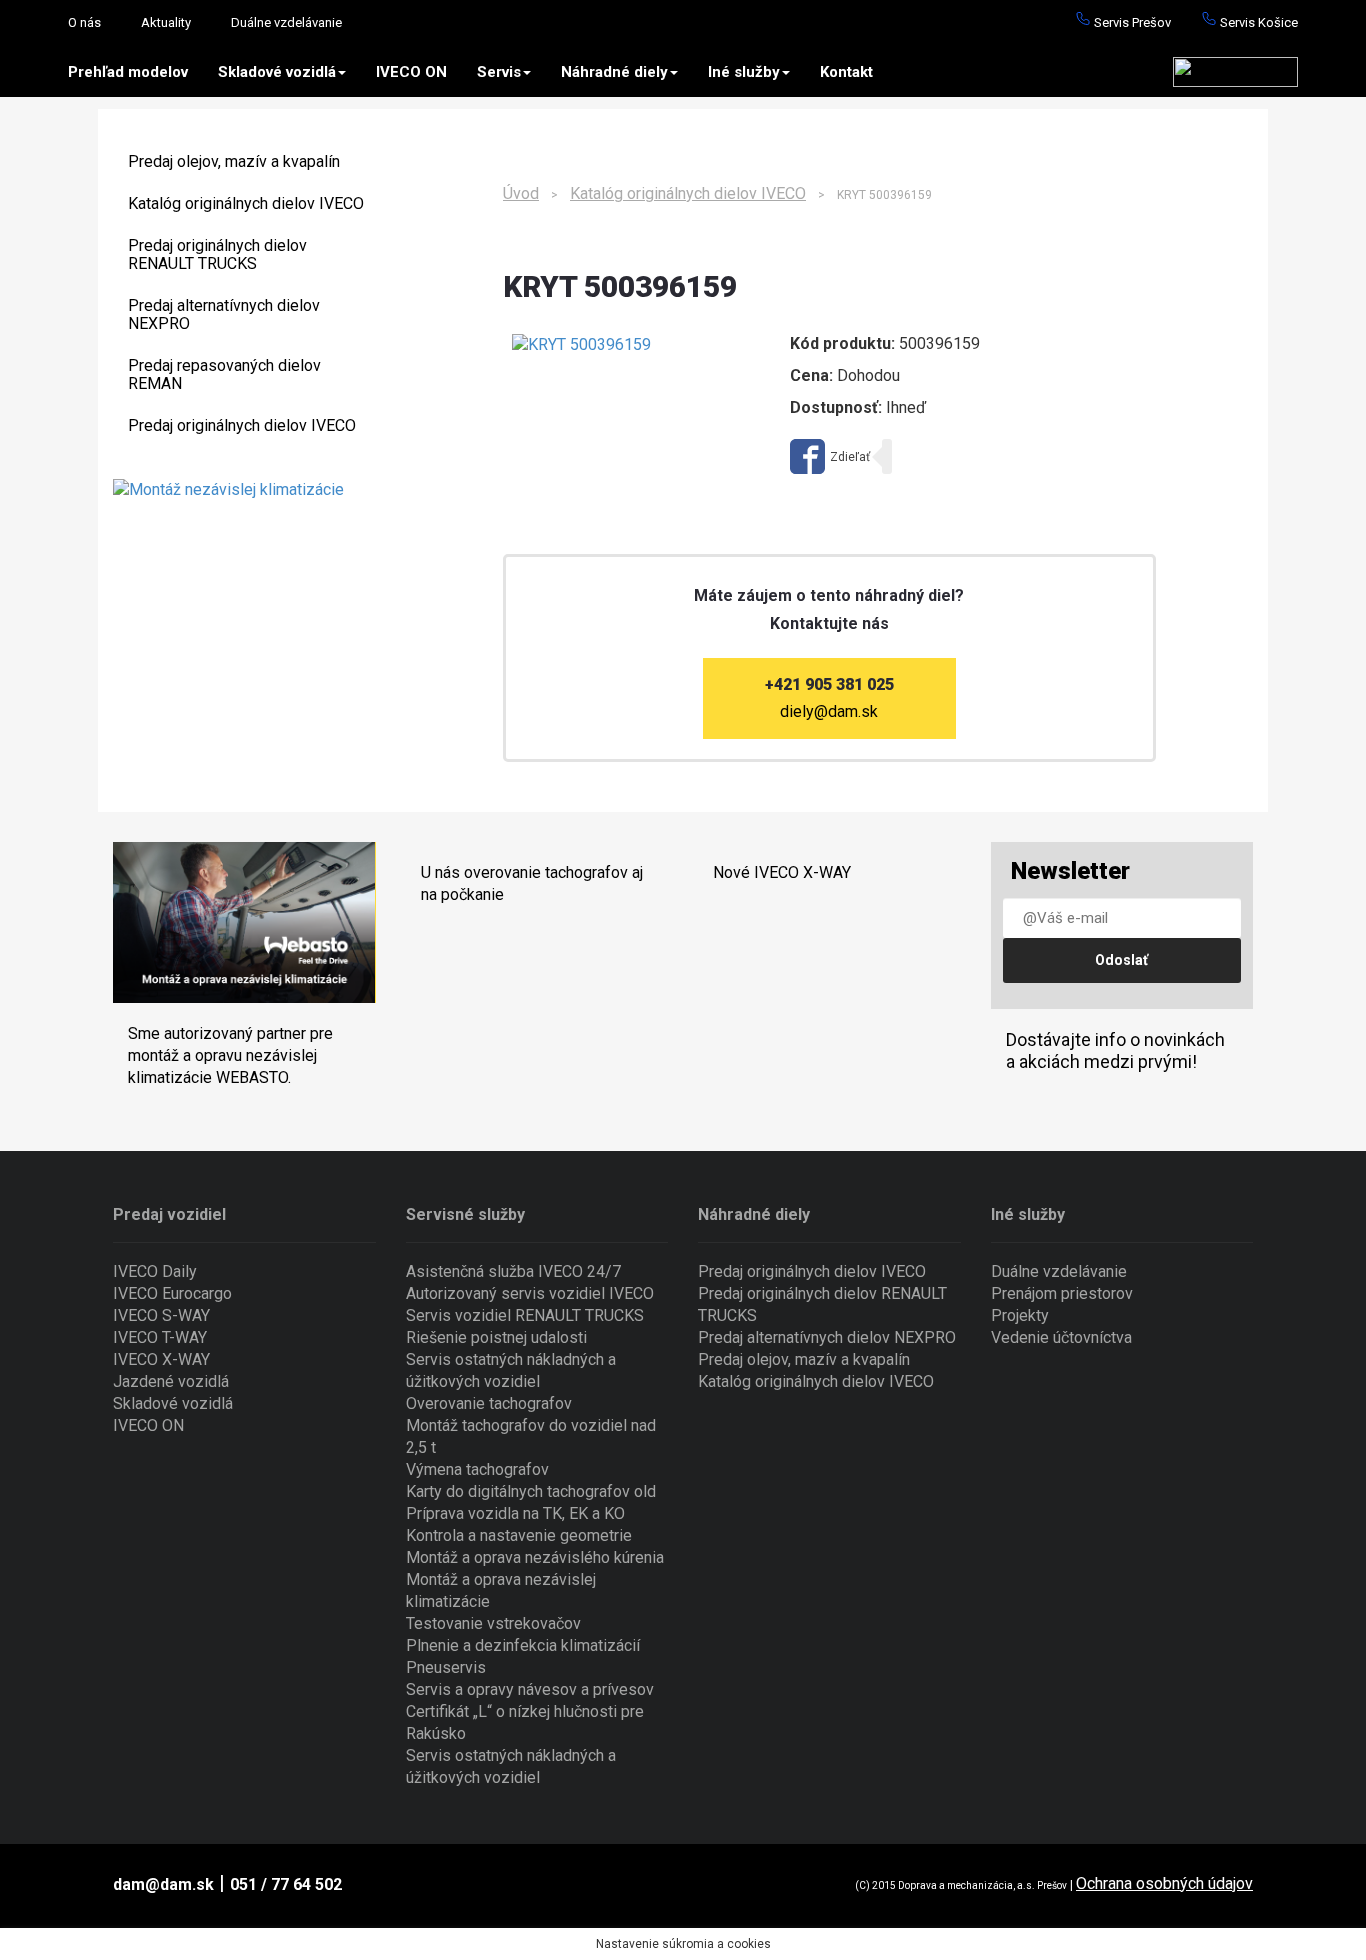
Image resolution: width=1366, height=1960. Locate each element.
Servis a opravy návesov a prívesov (530, 1689)
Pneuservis (446, 1667)
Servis (499, 72)
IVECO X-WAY (161, 1359)
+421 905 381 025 (829, 684)
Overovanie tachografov (489, 1403)
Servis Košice (1257, 22)
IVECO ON (411, 72)
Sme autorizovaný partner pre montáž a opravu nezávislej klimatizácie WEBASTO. (230, 1055)
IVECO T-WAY (160, 1337)
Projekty (1020, 1315)
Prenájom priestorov (1062, 1293)
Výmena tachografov (477, 1469)
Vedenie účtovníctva (1061, 1337)
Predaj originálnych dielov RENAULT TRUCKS (217, 254)
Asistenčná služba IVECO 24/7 (513, 1271)
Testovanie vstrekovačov (493, 1623)
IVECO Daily (155, 1271)
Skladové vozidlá (277, 72)
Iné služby (744, 72)
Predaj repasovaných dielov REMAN (224, 374)
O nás (84, 22)
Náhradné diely (614, 72)
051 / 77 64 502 (286, 1884)
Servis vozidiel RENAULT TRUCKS (525, 1315)
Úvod (521, 193)
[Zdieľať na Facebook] (830, 456)
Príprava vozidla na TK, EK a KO (515, 1513)
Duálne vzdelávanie (286, 22)
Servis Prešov (1131, 22)
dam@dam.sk (163, 1884)
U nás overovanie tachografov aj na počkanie (532, 883)
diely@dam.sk (829, 711)
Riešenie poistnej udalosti (496, 1337)
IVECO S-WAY (161, 1315)
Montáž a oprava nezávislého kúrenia (535, 1557)
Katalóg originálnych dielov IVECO (246, 203)
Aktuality (166, 22)
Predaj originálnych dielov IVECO (242, 425)
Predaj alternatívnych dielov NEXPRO (224, 314)
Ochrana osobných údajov (1164, 1883)
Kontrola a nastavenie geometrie (519, 1535)
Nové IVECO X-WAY (782, 872)
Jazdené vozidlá (171, 1381)
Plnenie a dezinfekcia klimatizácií (523, 1645)
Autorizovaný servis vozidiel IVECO (530, 1293)
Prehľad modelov (128, 72)
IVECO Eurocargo (172, 1293)
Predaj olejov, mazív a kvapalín (234, 161)
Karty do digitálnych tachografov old (531, 1491)
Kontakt (846, 72)
